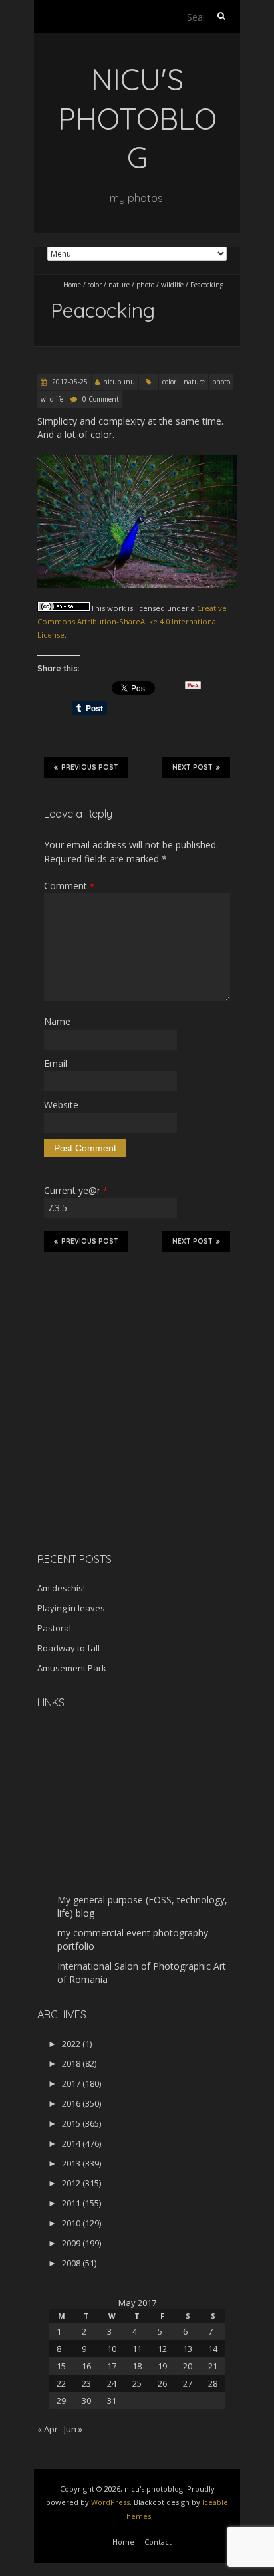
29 (61, 2400)
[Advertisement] (120, 1448)
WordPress (110, 2502)
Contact (158, 2542)
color (95, 285)
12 (162, 2349)
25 (137, 2383)
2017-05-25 (69, 382)
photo (145, 285)
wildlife (172, 285)
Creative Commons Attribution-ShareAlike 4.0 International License (132, 622)
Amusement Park (72, 1668)
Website (61, 1105)
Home (72, 285)
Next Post (193, 767)
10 (112, 2349)
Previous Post (90, 767)
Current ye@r (76, 1190)
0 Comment (101, 399)
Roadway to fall (68, 1648)
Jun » (73, 2429)
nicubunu (119, 382)
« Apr (48, 2429)
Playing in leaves (71, 1608)
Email (56, 1063)
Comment (69, 886)
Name (57, 1021)
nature (119, 285)
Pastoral (54, 1628)
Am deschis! (61, 1588)
